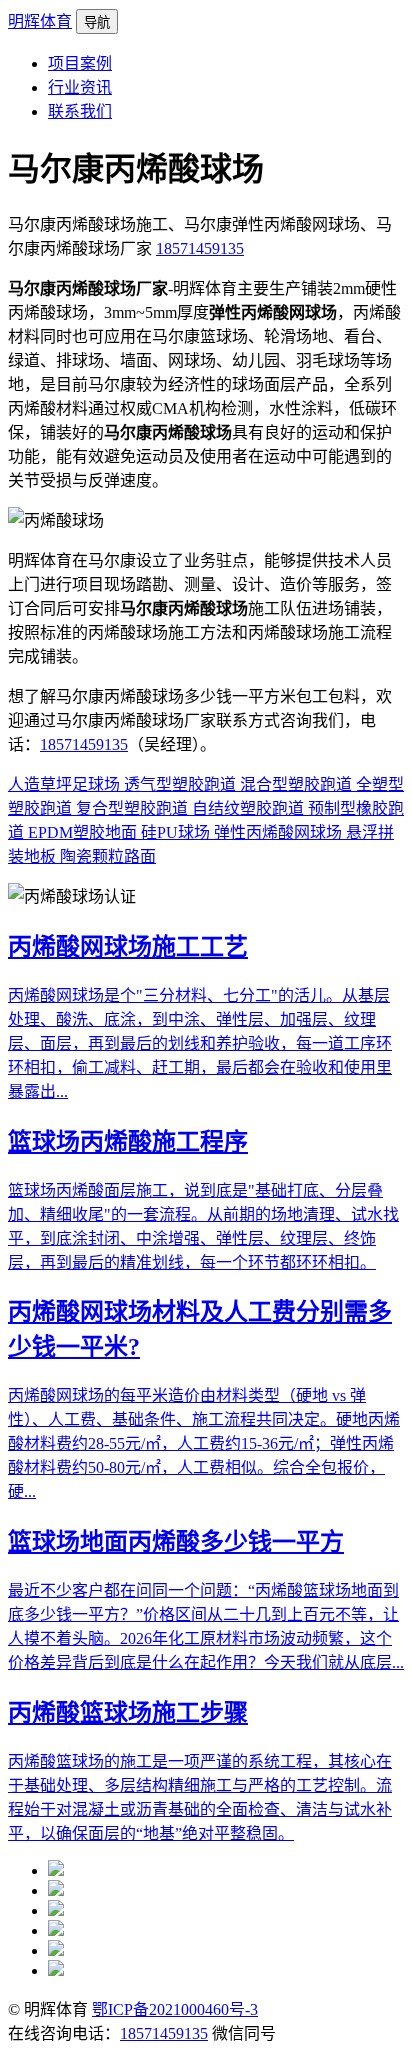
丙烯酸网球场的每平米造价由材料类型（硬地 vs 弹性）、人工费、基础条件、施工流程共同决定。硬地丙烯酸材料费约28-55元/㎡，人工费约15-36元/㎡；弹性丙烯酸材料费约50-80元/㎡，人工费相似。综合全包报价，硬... (204, 1443)
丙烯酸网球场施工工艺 (128, 947)
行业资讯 (80, 87)
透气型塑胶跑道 (182, 784)
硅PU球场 (177, 832)
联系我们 (80, 111)
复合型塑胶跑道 (134, 808)
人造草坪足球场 (66, 784)
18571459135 (200, 248)
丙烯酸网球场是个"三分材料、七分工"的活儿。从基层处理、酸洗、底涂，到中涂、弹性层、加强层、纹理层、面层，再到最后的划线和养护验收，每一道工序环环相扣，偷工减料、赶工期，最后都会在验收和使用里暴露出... (200, 1043)
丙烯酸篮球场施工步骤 (128, 1713)
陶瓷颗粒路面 (108, 856)
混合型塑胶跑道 (298, 784)
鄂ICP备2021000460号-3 (175, 2009)
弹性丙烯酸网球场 (280, 832)
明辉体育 (40, 21)
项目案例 (80, 63)
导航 (97, 22)
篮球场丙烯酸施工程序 (128, 1142)
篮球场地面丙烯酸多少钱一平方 (176, 1542)
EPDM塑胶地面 (84, 832)
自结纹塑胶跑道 (250, 808)
